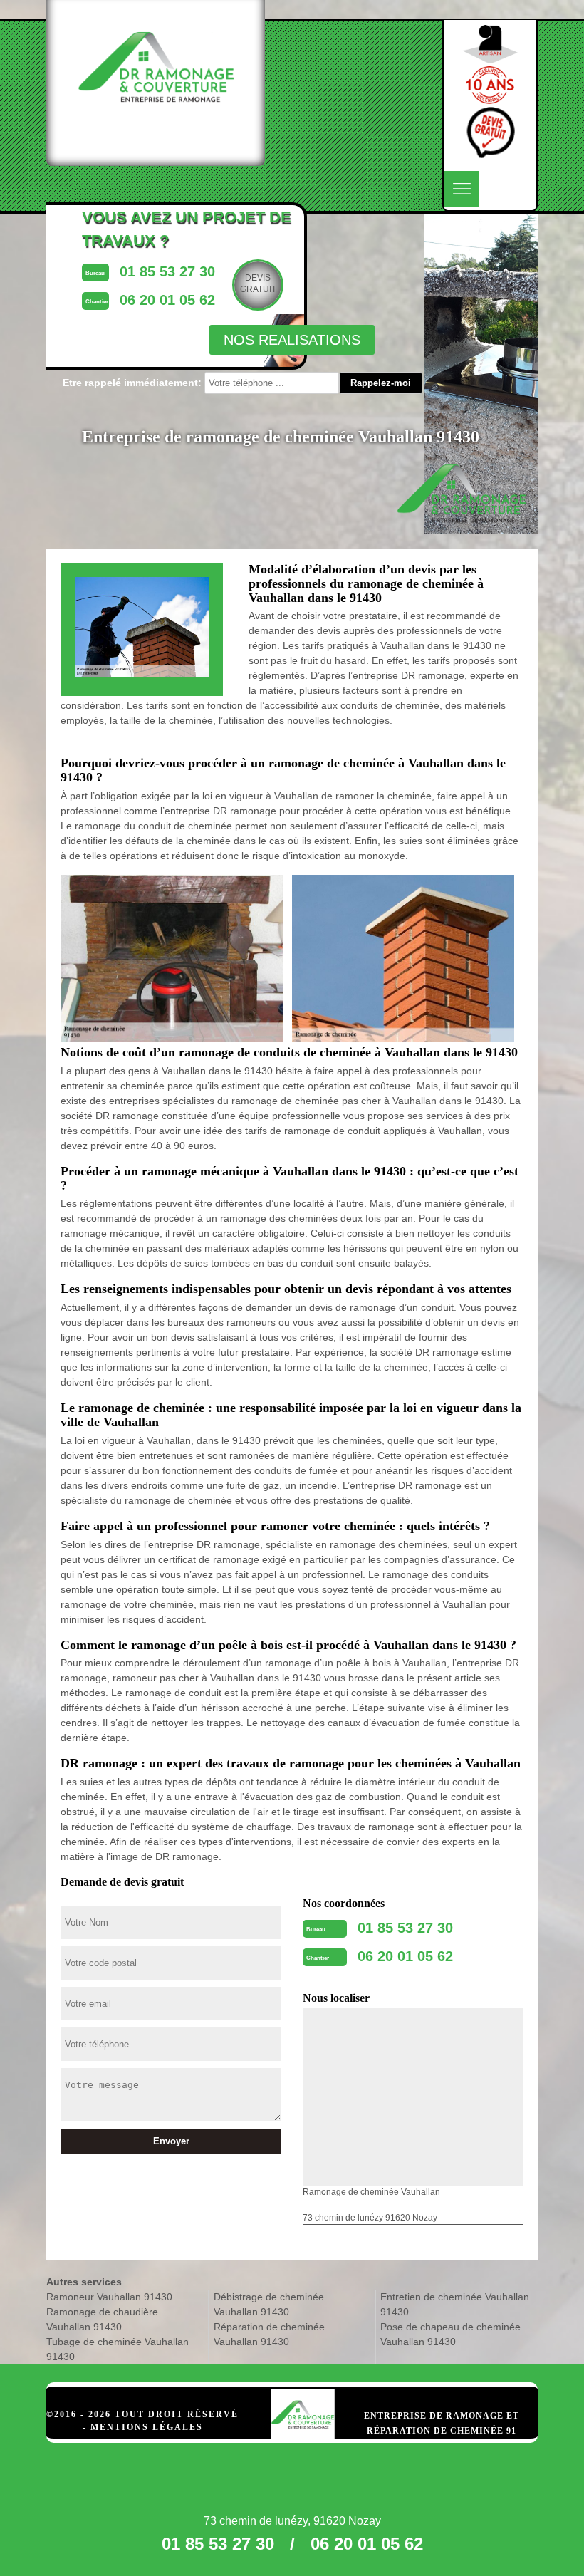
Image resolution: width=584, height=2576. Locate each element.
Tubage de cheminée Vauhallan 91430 (118, 2349)
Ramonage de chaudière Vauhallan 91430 (102, 2319)
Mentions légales (147, 2427)
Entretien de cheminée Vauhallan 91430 (455, 2304)
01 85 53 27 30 (405, 1928)
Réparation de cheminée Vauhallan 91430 (269, 2334)
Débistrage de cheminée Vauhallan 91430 (269, 2304)
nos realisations (292, 340)
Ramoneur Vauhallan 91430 (109, 2297)
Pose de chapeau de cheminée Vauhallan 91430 (450, 2334)
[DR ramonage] (303, 2400)
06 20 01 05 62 (405, 1956)
